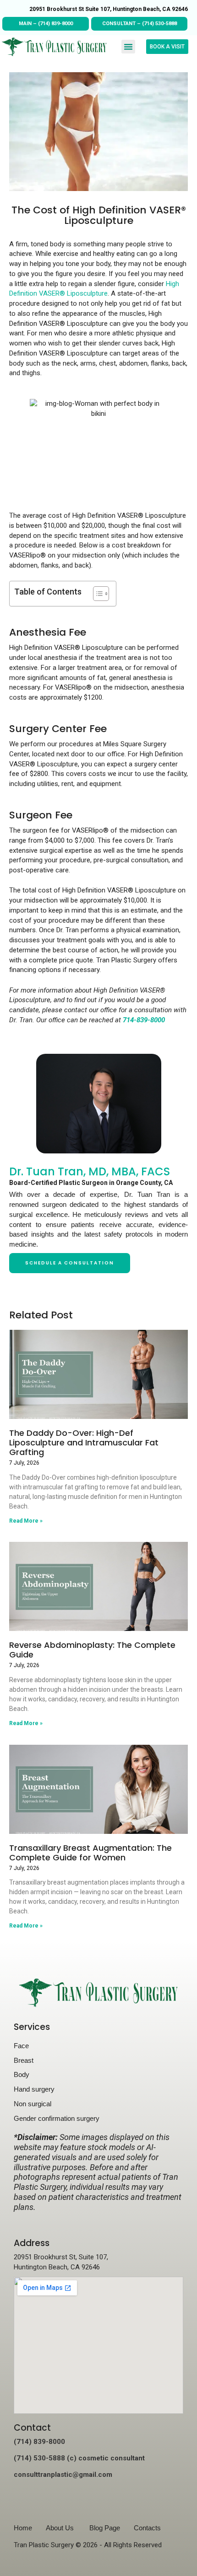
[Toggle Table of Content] (96, 594)
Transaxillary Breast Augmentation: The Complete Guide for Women (90, 1853)
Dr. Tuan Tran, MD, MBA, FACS (90, 1171)
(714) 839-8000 (55, 24)
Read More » (26, 1521)
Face (21, 2046)
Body (22, 2074)
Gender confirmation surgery (57, 2118)
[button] (128, 47)
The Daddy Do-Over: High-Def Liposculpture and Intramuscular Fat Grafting (84, 1442)
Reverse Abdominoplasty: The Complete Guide (92, 1650)
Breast (24, 2060)
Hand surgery (34, 2089)
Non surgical (33, 2104)
